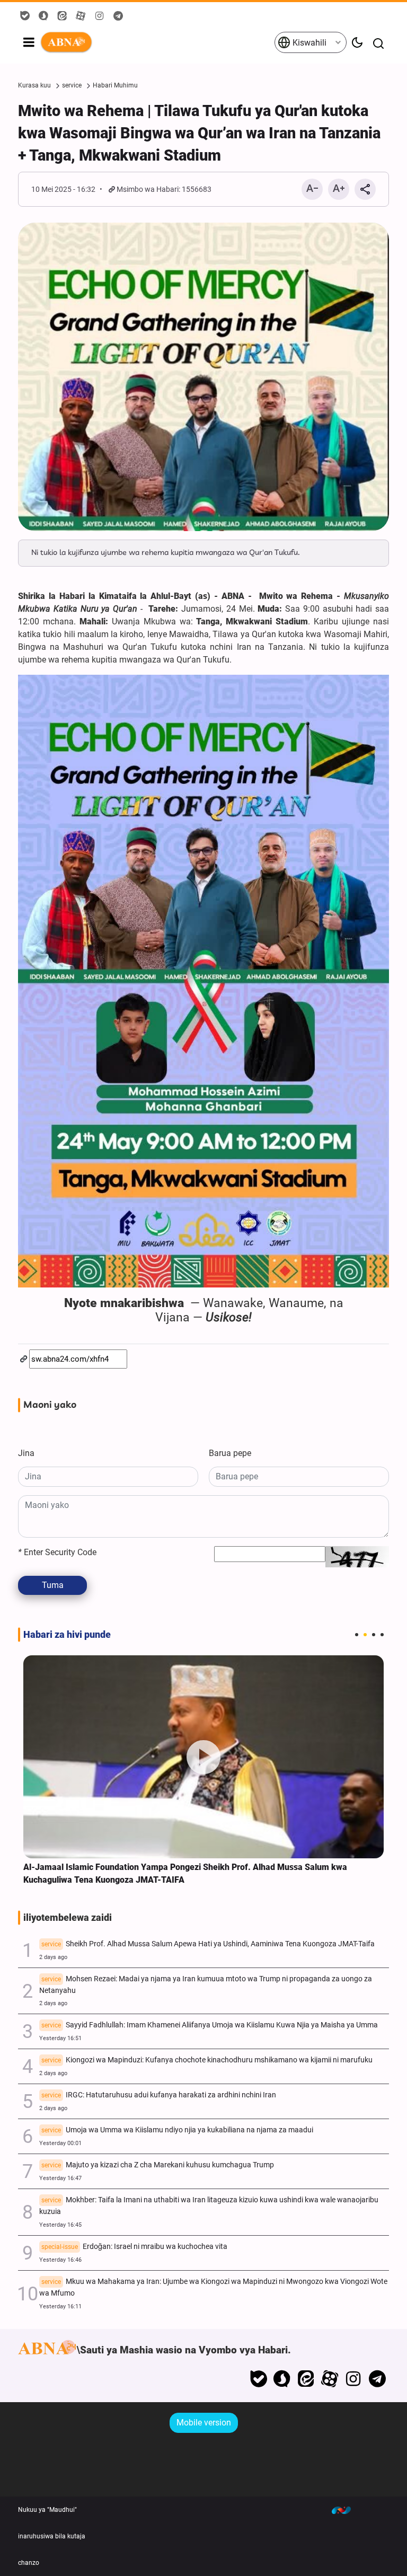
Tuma (53, 1585)
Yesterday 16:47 (60, 2178)
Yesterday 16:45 (60, 2225)
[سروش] (282, 2379)
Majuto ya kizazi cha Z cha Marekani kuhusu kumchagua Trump (158, 2165)
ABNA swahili (157, 42)
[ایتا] (306, 2379)
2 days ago (53, 1957)
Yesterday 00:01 (60, 2143)
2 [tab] (365, 1635)
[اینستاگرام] (353, 2379)
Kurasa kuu (34, 85)
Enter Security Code (57, 1552)
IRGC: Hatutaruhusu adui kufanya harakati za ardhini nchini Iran (159, 2095)
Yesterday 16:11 (60, 2306)
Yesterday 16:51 (60, 2038)
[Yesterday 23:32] (203, 1757)
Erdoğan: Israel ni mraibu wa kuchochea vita (134, 2247)
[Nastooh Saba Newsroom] (347, 2510)
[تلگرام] (377, 2379)
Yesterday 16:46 (60, 2260)
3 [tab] (374, 1635)
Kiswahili (308, 43)
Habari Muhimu (115, 85)
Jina (26, 1453)
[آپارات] (330, 2379)
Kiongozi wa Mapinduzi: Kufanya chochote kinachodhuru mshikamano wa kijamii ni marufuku (207, 2060)
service (72, 85)
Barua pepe (230, 1453)
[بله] (258, 2379)
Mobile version (204, 2423)
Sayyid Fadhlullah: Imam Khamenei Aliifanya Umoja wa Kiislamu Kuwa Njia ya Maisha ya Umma (210, 2025)
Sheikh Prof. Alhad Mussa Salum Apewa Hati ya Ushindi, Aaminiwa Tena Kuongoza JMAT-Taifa (208, 1944)
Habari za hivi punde (67, 1635)
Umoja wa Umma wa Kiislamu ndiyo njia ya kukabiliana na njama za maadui (177, 2130)
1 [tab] (357, 1635)
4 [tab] (382, 1635)
